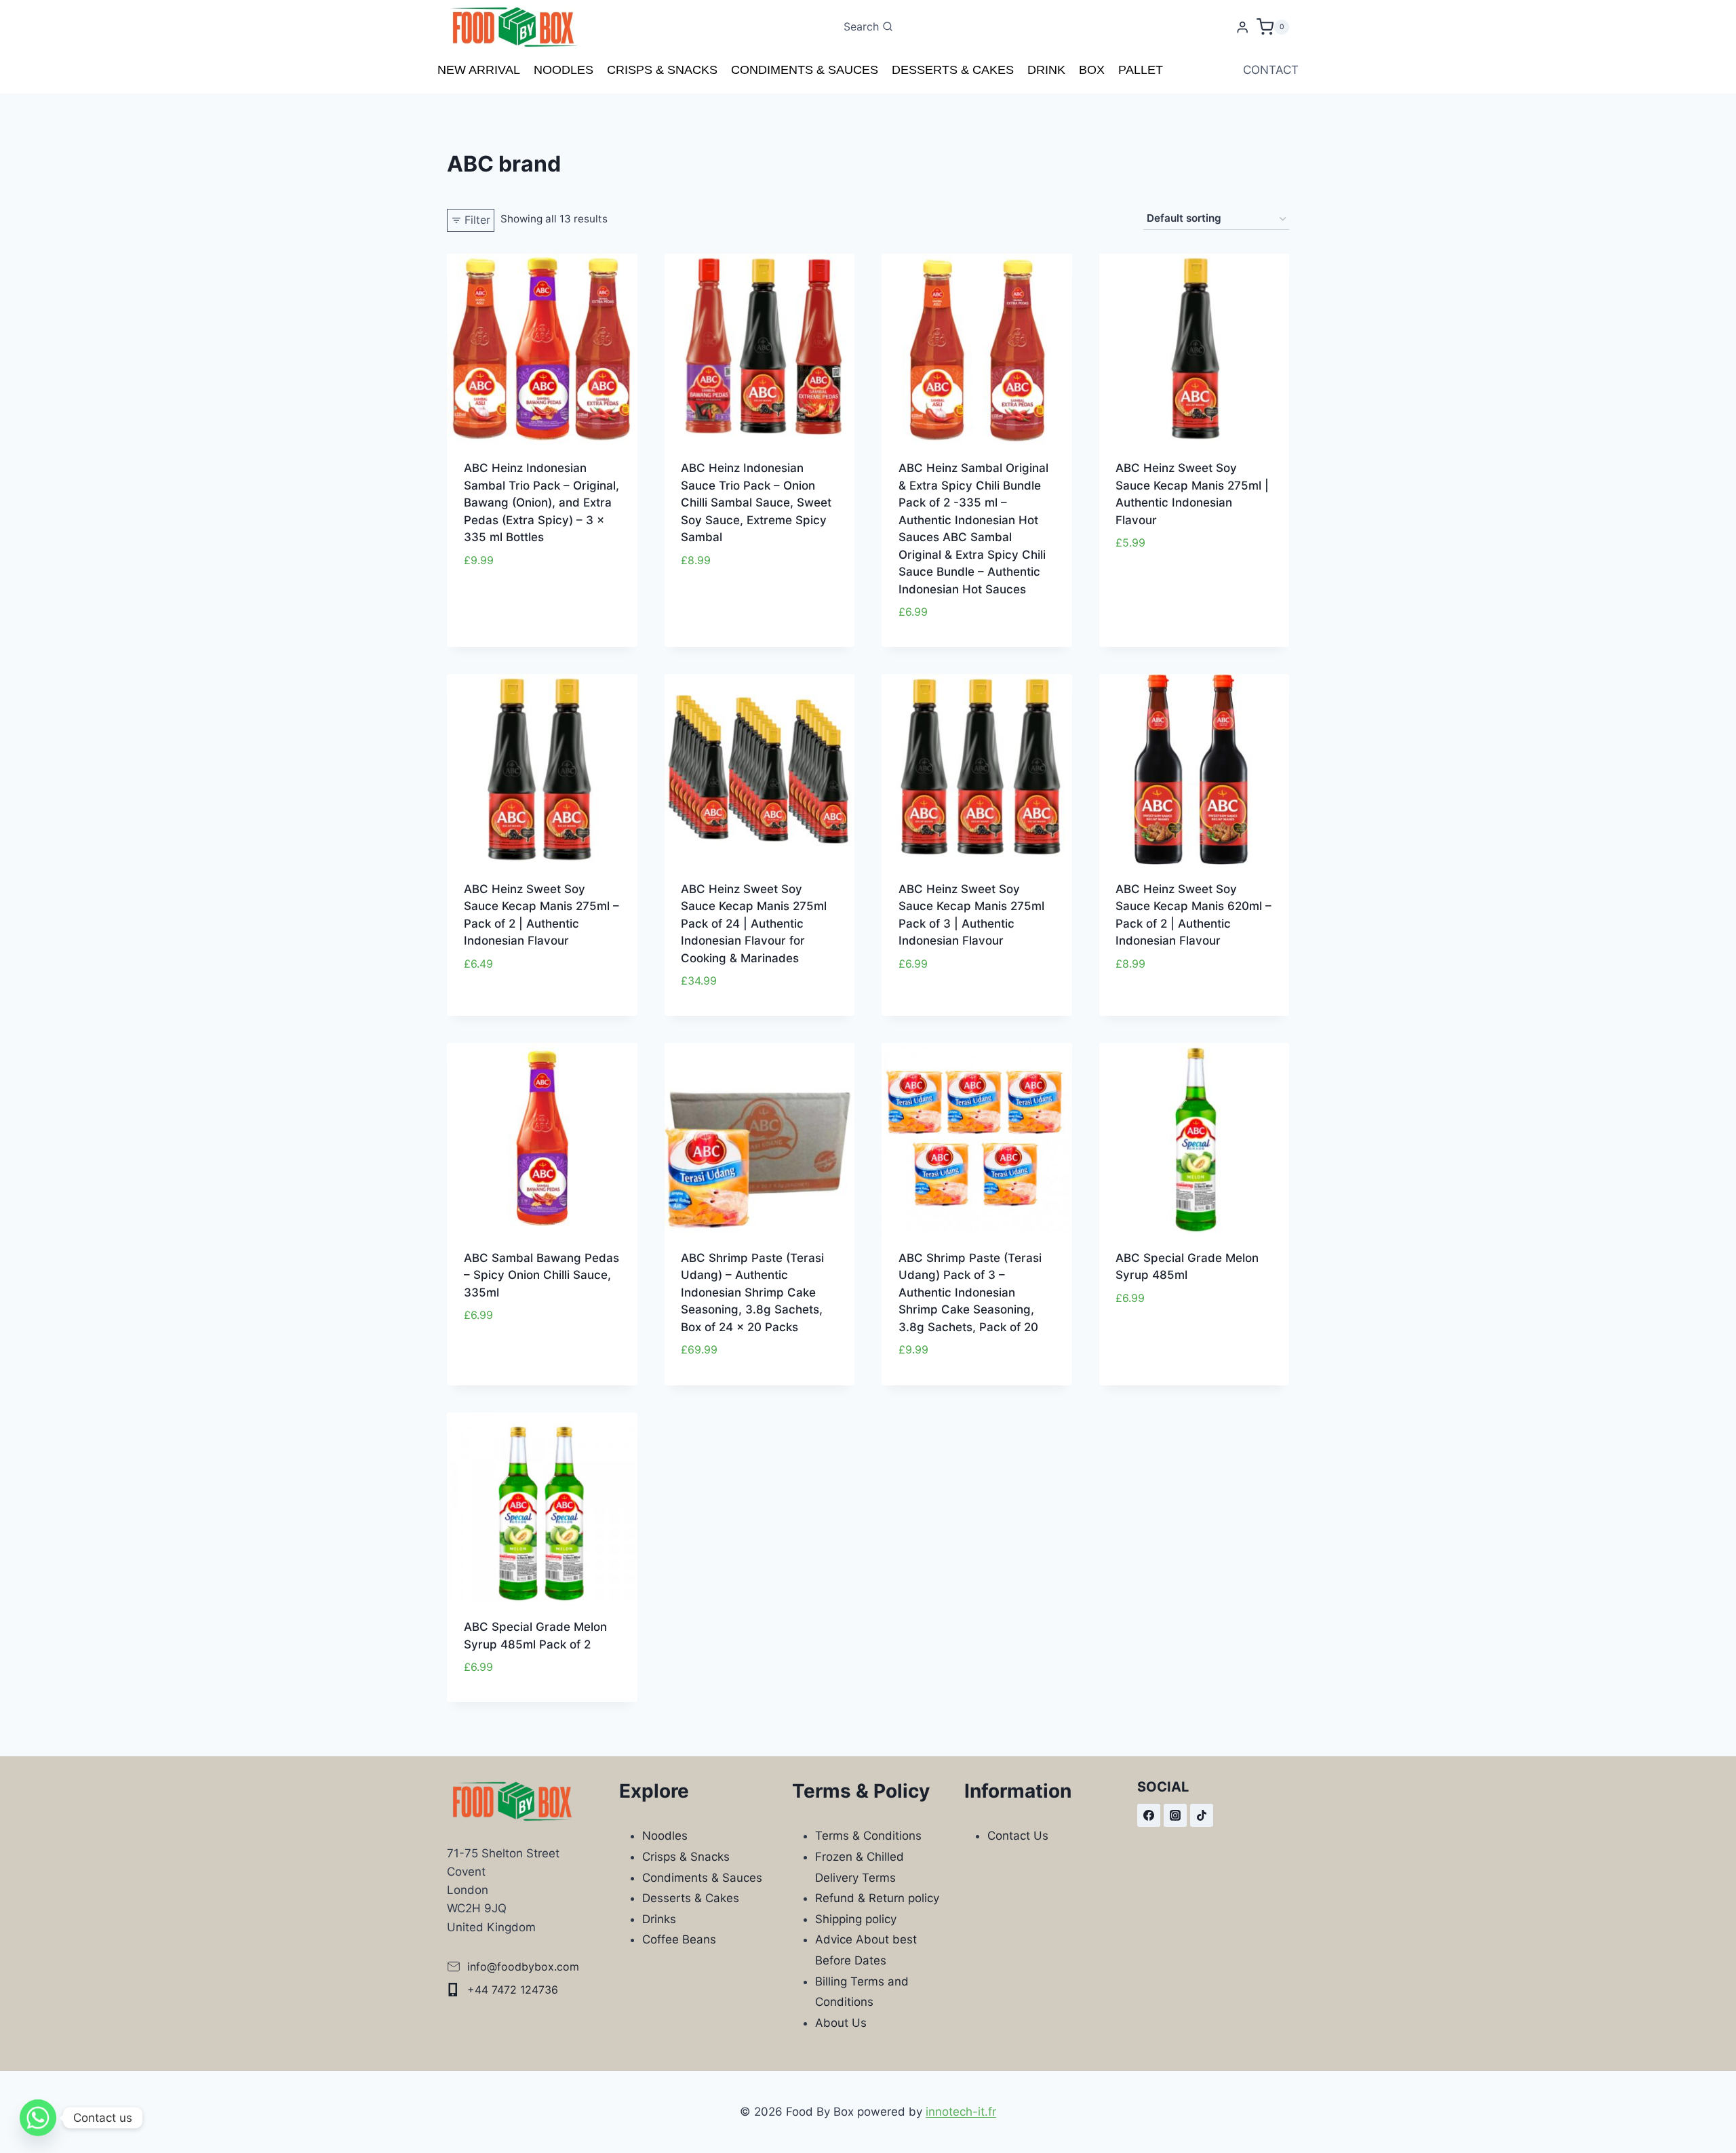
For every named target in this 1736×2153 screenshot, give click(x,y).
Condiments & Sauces (805, 70)
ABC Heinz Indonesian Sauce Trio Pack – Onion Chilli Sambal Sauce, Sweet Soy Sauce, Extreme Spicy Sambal (756, 502)
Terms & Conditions (868, 1836)
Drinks (659, 1919)
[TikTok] (1202, 1815)
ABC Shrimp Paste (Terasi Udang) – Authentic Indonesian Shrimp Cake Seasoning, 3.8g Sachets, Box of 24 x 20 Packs (752, 1292)
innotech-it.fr (961, 2112)
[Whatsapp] (38, 2118)
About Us (841, 2023)
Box (1092, 70)
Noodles (564, 70)
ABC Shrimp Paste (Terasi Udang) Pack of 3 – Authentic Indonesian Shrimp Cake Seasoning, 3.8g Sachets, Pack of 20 (970, 1292)
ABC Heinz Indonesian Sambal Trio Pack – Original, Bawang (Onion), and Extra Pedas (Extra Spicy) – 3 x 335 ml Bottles (541, 502)
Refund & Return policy (877, 1898)
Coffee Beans (679, 1939)
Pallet (1141, 70)
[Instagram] (1175, 1815)
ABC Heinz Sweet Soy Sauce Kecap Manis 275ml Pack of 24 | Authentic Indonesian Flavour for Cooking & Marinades (754, 924)
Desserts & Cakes (953, 70)
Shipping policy (856, 1919)
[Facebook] (1149, 1815)
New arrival (479, 70)
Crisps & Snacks (662, 70)
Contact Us (1018, 1836)
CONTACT (1271, 70)
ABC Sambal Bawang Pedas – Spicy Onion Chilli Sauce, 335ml (541, 1275)
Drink (1046, 70)
